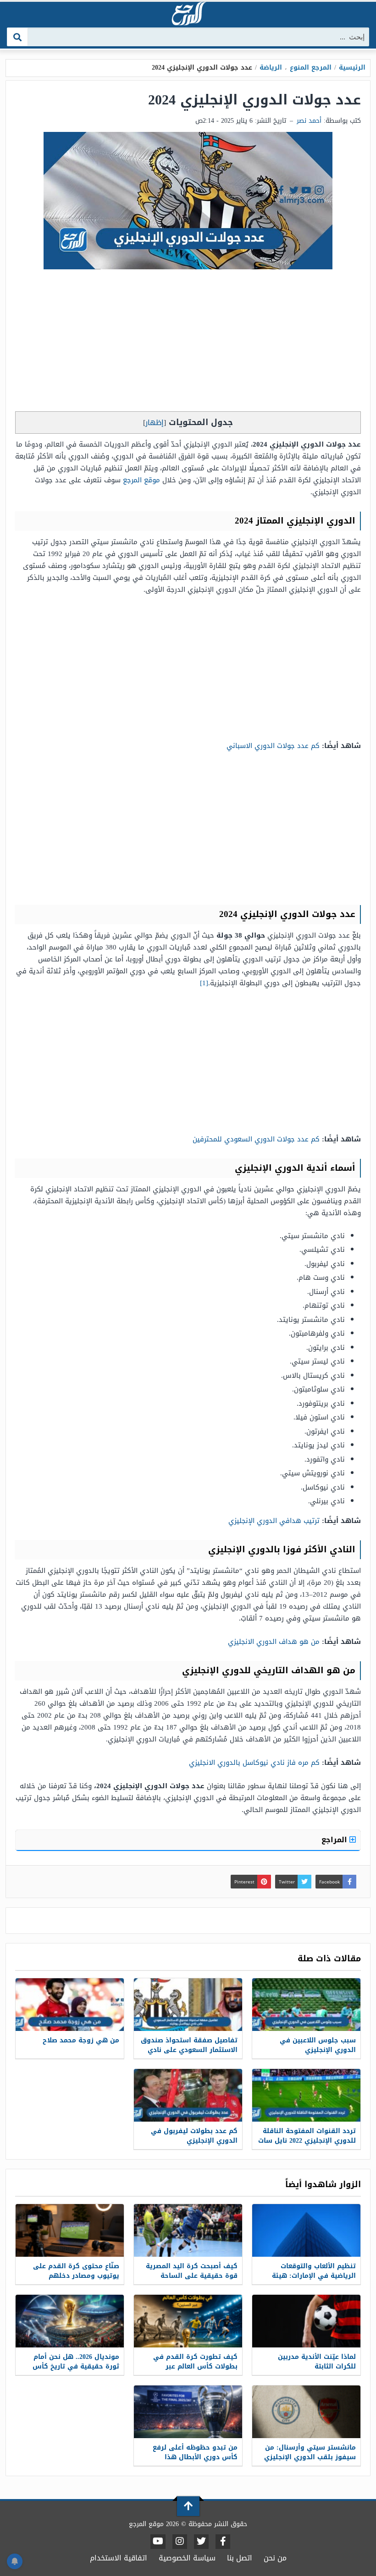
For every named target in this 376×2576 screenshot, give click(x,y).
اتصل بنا (240, 2558)
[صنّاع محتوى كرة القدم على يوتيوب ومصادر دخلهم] (70, 2230)
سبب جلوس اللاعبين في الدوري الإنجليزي (318, 2045)
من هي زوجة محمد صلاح (81, 2040)
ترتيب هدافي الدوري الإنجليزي (273, 1521)
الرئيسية (352, 68)
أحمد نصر (309, 121)
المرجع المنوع (311, 68)
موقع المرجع (141, 480)
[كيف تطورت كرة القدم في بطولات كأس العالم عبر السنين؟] (188, 2321)
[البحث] (18, 37)
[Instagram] (180, 2542)
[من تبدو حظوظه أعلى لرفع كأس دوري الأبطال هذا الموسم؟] (188, 2412)
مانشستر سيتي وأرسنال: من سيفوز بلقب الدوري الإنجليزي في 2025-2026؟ (310, 2457)
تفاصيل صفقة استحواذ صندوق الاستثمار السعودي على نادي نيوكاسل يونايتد (189, 2050)
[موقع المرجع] (188, 14)
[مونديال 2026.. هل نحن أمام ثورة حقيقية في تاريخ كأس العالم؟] (70, 2321)
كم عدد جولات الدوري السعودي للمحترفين (255, 1139)
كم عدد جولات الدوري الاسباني (273, 746)
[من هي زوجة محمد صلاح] (70, 2005)
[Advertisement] (188, 343)
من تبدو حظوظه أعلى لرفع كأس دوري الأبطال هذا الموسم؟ (195, 2457)
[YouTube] (158, 2542)
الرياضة (271, 68)
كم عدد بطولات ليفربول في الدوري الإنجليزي (194, 2136)
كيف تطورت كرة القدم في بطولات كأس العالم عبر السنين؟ (195, 2366)
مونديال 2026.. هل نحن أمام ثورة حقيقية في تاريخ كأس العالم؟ (76, 2366)
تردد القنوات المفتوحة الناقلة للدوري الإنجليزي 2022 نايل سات (307, 2136)
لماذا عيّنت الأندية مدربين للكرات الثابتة (317, 2362)
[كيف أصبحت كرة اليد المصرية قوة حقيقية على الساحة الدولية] (188, 2230)
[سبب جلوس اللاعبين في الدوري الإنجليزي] (306, 2005)
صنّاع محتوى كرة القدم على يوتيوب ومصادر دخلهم (76, 2271)
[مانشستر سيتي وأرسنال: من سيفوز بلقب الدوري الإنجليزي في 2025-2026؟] (306, 2412)
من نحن (275, 2558)
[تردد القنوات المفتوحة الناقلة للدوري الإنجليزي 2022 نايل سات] (306, 2095)
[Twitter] (201, 2542)
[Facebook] (223, 2542)
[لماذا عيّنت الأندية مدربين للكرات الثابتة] (306, 2321)
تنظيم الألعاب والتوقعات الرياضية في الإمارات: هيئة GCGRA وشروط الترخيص (314, 2276)
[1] (204, 983)
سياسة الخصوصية (187, 2558)
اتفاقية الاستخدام (119, 2558)
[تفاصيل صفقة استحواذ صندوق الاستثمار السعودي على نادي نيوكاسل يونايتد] (188, 2005)
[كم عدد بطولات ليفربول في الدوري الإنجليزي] (188, 2095)
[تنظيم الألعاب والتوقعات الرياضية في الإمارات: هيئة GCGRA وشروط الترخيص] (306, 2230)
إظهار (155, 423)
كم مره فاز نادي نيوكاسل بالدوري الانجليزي (254, 1763)
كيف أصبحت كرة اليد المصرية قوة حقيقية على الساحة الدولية (192, 2276)
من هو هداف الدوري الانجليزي (273, 1642)
